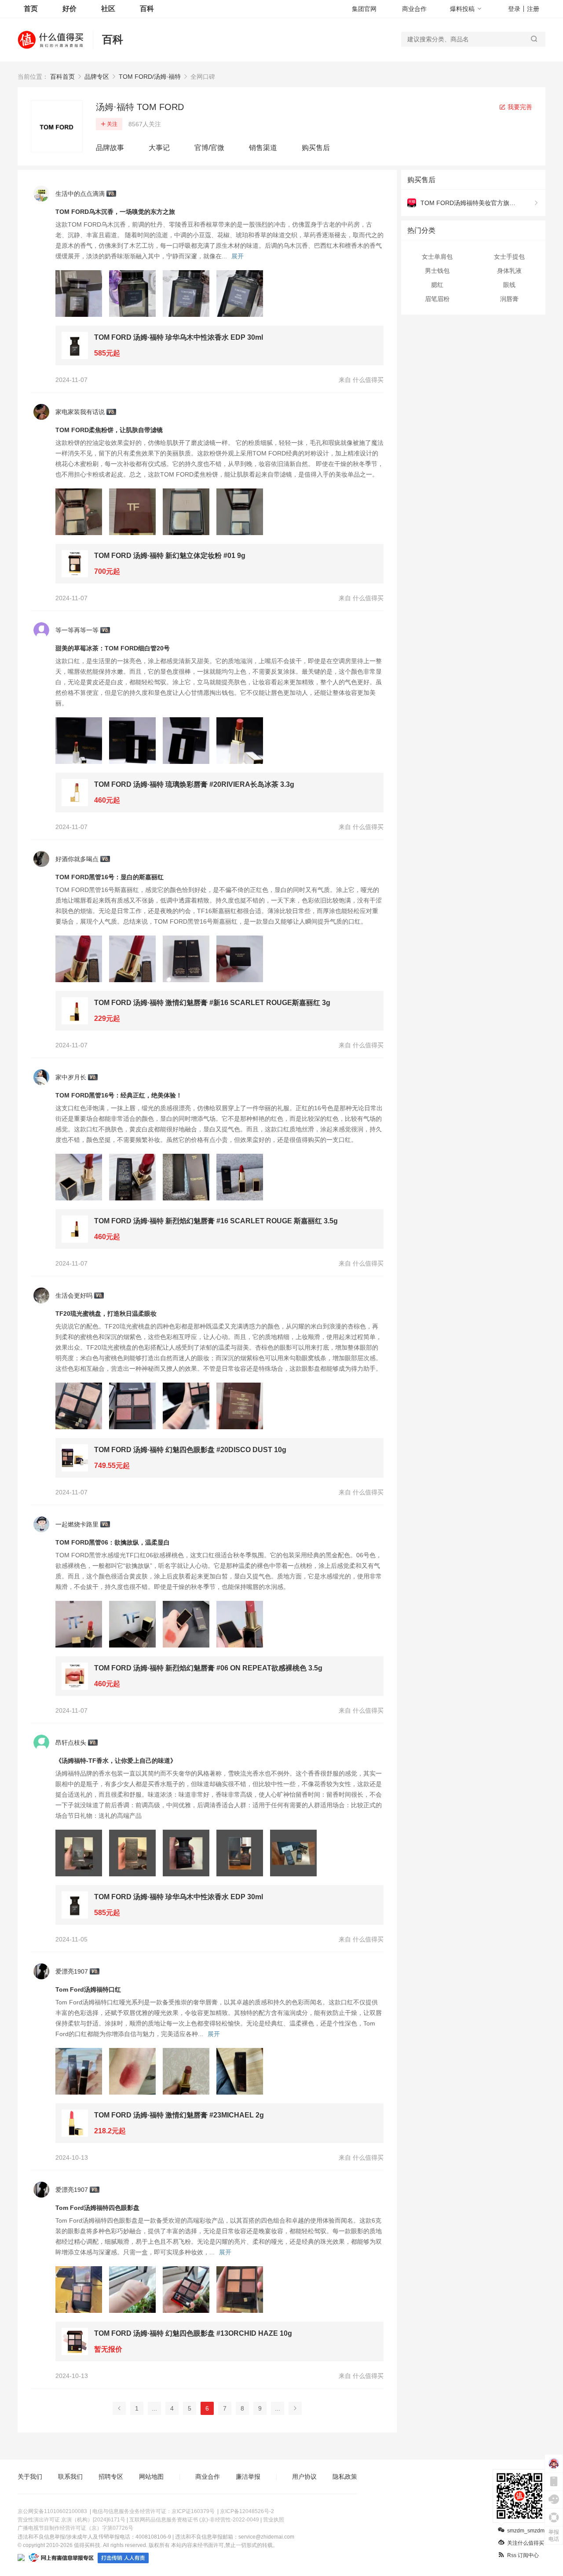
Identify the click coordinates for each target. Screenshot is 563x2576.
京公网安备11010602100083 (52, 2511)
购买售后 (316, 148)
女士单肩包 (437, 257)
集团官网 (364, 9)
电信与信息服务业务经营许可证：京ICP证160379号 (154, 2511)
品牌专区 (97, 77)
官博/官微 (209, 148)
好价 (69, 9)
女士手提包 (509, 257)
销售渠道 (263, 148)
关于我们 (30, 2477)
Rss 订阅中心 (523, 2555)
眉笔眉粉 (437, 299)
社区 (108, 9)
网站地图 (151, 2477)
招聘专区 (111, 2477)
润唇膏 (509, 299)
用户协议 (304, 2477)
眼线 (509, 285)
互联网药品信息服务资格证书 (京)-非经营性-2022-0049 (194, 2520)
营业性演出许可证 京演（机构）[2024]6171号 (71, 2520)
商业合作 (414, 9)
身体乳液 (509, 271)
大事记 (159, 148)
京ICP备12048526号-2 (247, 2511)
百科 (147, 9)
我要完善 (519, 107)
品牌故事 (110, 148)
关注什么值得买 (526, 2543)
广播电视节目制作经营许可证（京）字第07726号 (75, 2528)
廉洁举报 (248, 2477)
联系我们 (70, 2477)
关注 (112, 124)
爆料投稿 (462, 9)
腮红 (437, 285)
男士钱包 (437, 271)
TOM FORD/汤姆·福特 (150, 77)
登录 (514, 9)
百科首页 (62, 77)
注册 (533, 9)
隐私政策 (345, 2477)
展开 (238, 256)
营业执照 (274, 2520)
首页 (31, 9)
